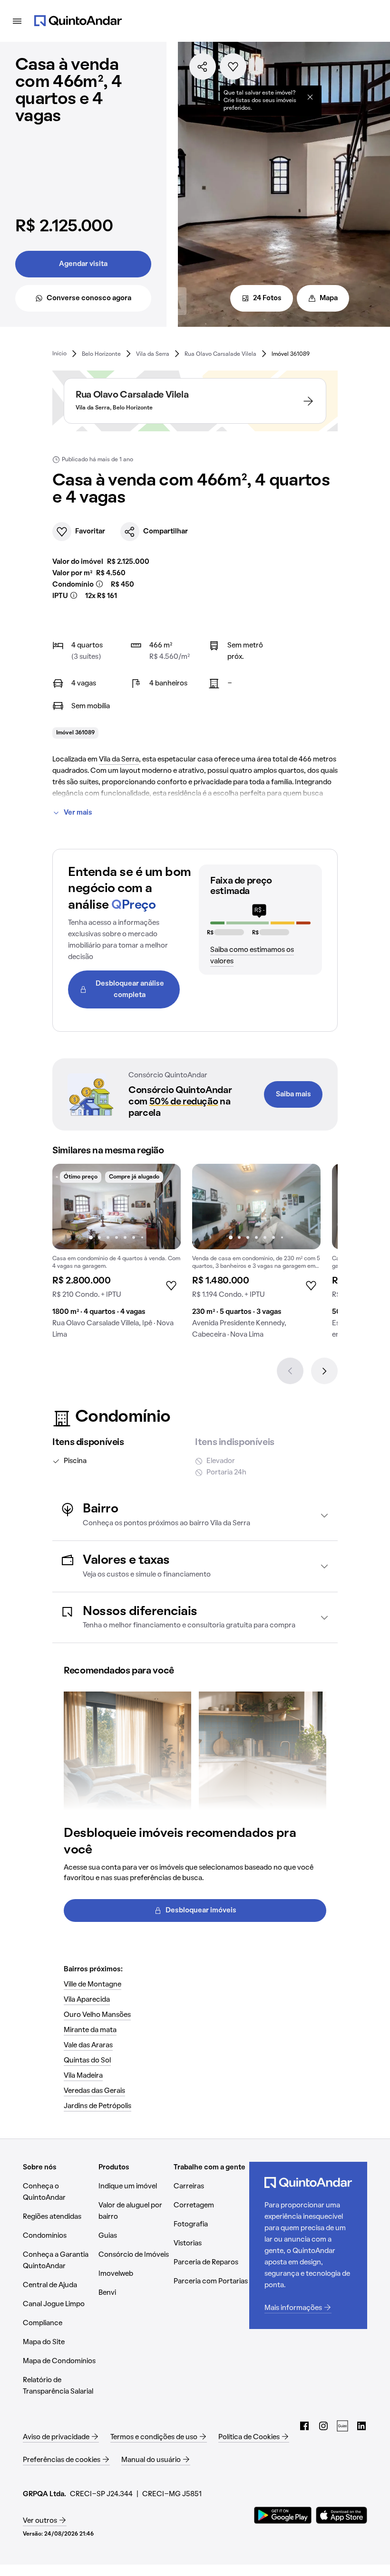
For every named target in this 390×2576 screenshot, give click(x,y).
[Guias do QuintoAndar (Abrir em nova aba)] (342, 2426)
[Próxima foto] (164, 1207)
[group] (117, 1255)
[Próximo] (324, 1371)
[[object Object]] (310, 97)
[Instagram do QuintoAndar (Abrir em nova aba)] (323, 2426)
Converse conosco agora (89, 298)
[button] (195, 1515)
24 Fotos (267, 298)
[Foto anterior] (69, 1207)
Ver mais (78, 813)
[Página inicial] (78, 21)
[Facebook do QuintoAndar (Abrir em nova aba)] (304, 2426)
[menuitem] (59, 354)
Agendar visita (83, 264)
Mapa (329, 298)
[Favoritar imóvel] (233, 67)
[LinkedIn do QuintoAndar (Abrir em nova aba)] (361, 2426)
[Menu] (17, 21)
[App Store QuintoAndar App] (341, 2515)
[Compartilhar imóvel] (203, 67)
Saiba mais (293, 1094)
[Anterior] (290, 1371)
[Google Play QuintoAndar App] (283, 2515)
